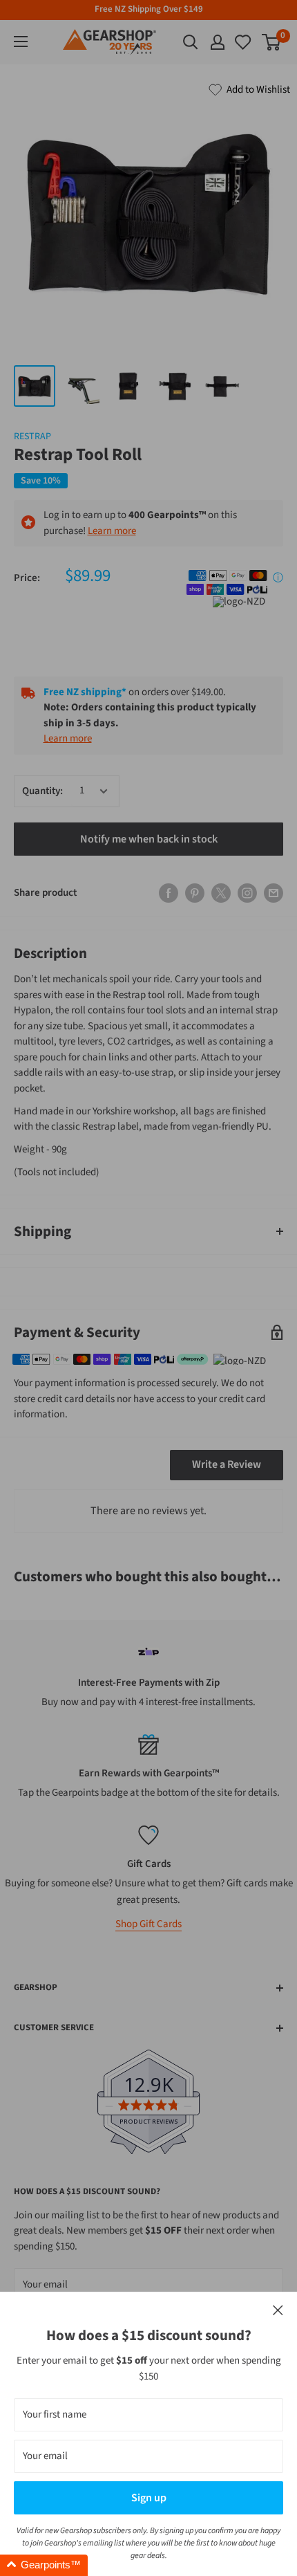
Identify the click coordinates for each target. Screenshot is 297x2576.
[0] (244, 42)
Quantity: (42, 791)
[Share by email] (274, 893)
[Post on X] (221, 893)
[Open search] (191, 42)
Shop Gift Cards (148, 1924)
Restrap (32, 436)
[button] (44, 2565)
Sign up (149, 2498)
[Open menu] (21, 42)
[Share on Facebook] (169, 893)
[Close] (278, 2311)
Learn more (112, 531)
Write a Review (227, 1464)
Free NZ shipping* (85, 692)
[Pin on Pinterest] (195, 893)
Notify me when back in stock (149, 839)
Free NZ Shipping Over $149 (149, 9)
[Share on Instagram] (247, 893)
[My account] (218, 42)
